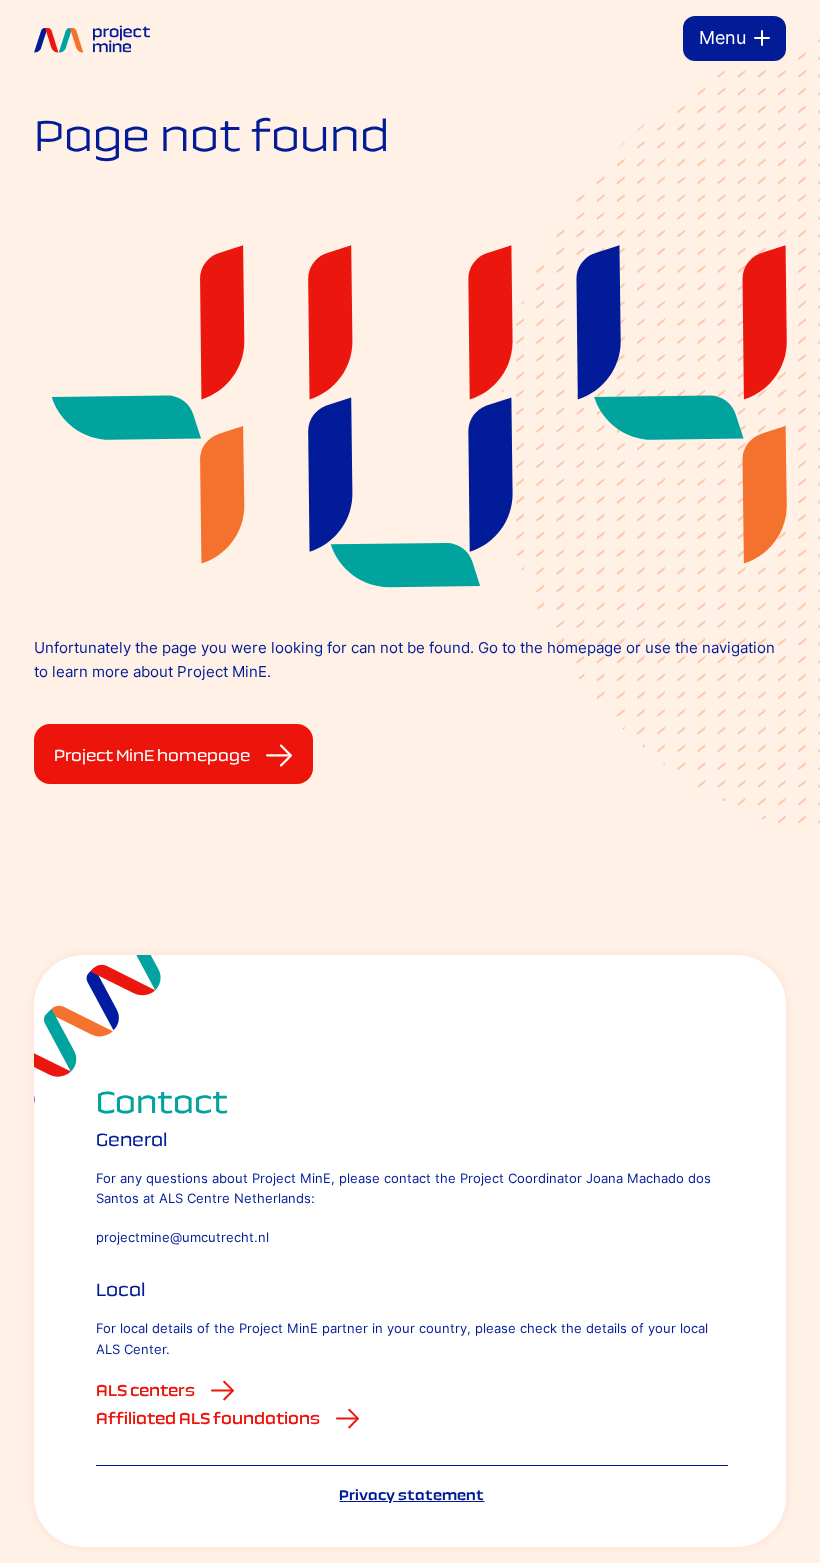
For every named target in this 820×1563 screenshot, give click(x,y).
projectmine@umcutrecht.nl (182, 1237)
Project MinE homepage (152, 755)
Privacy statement (411, 1495)
